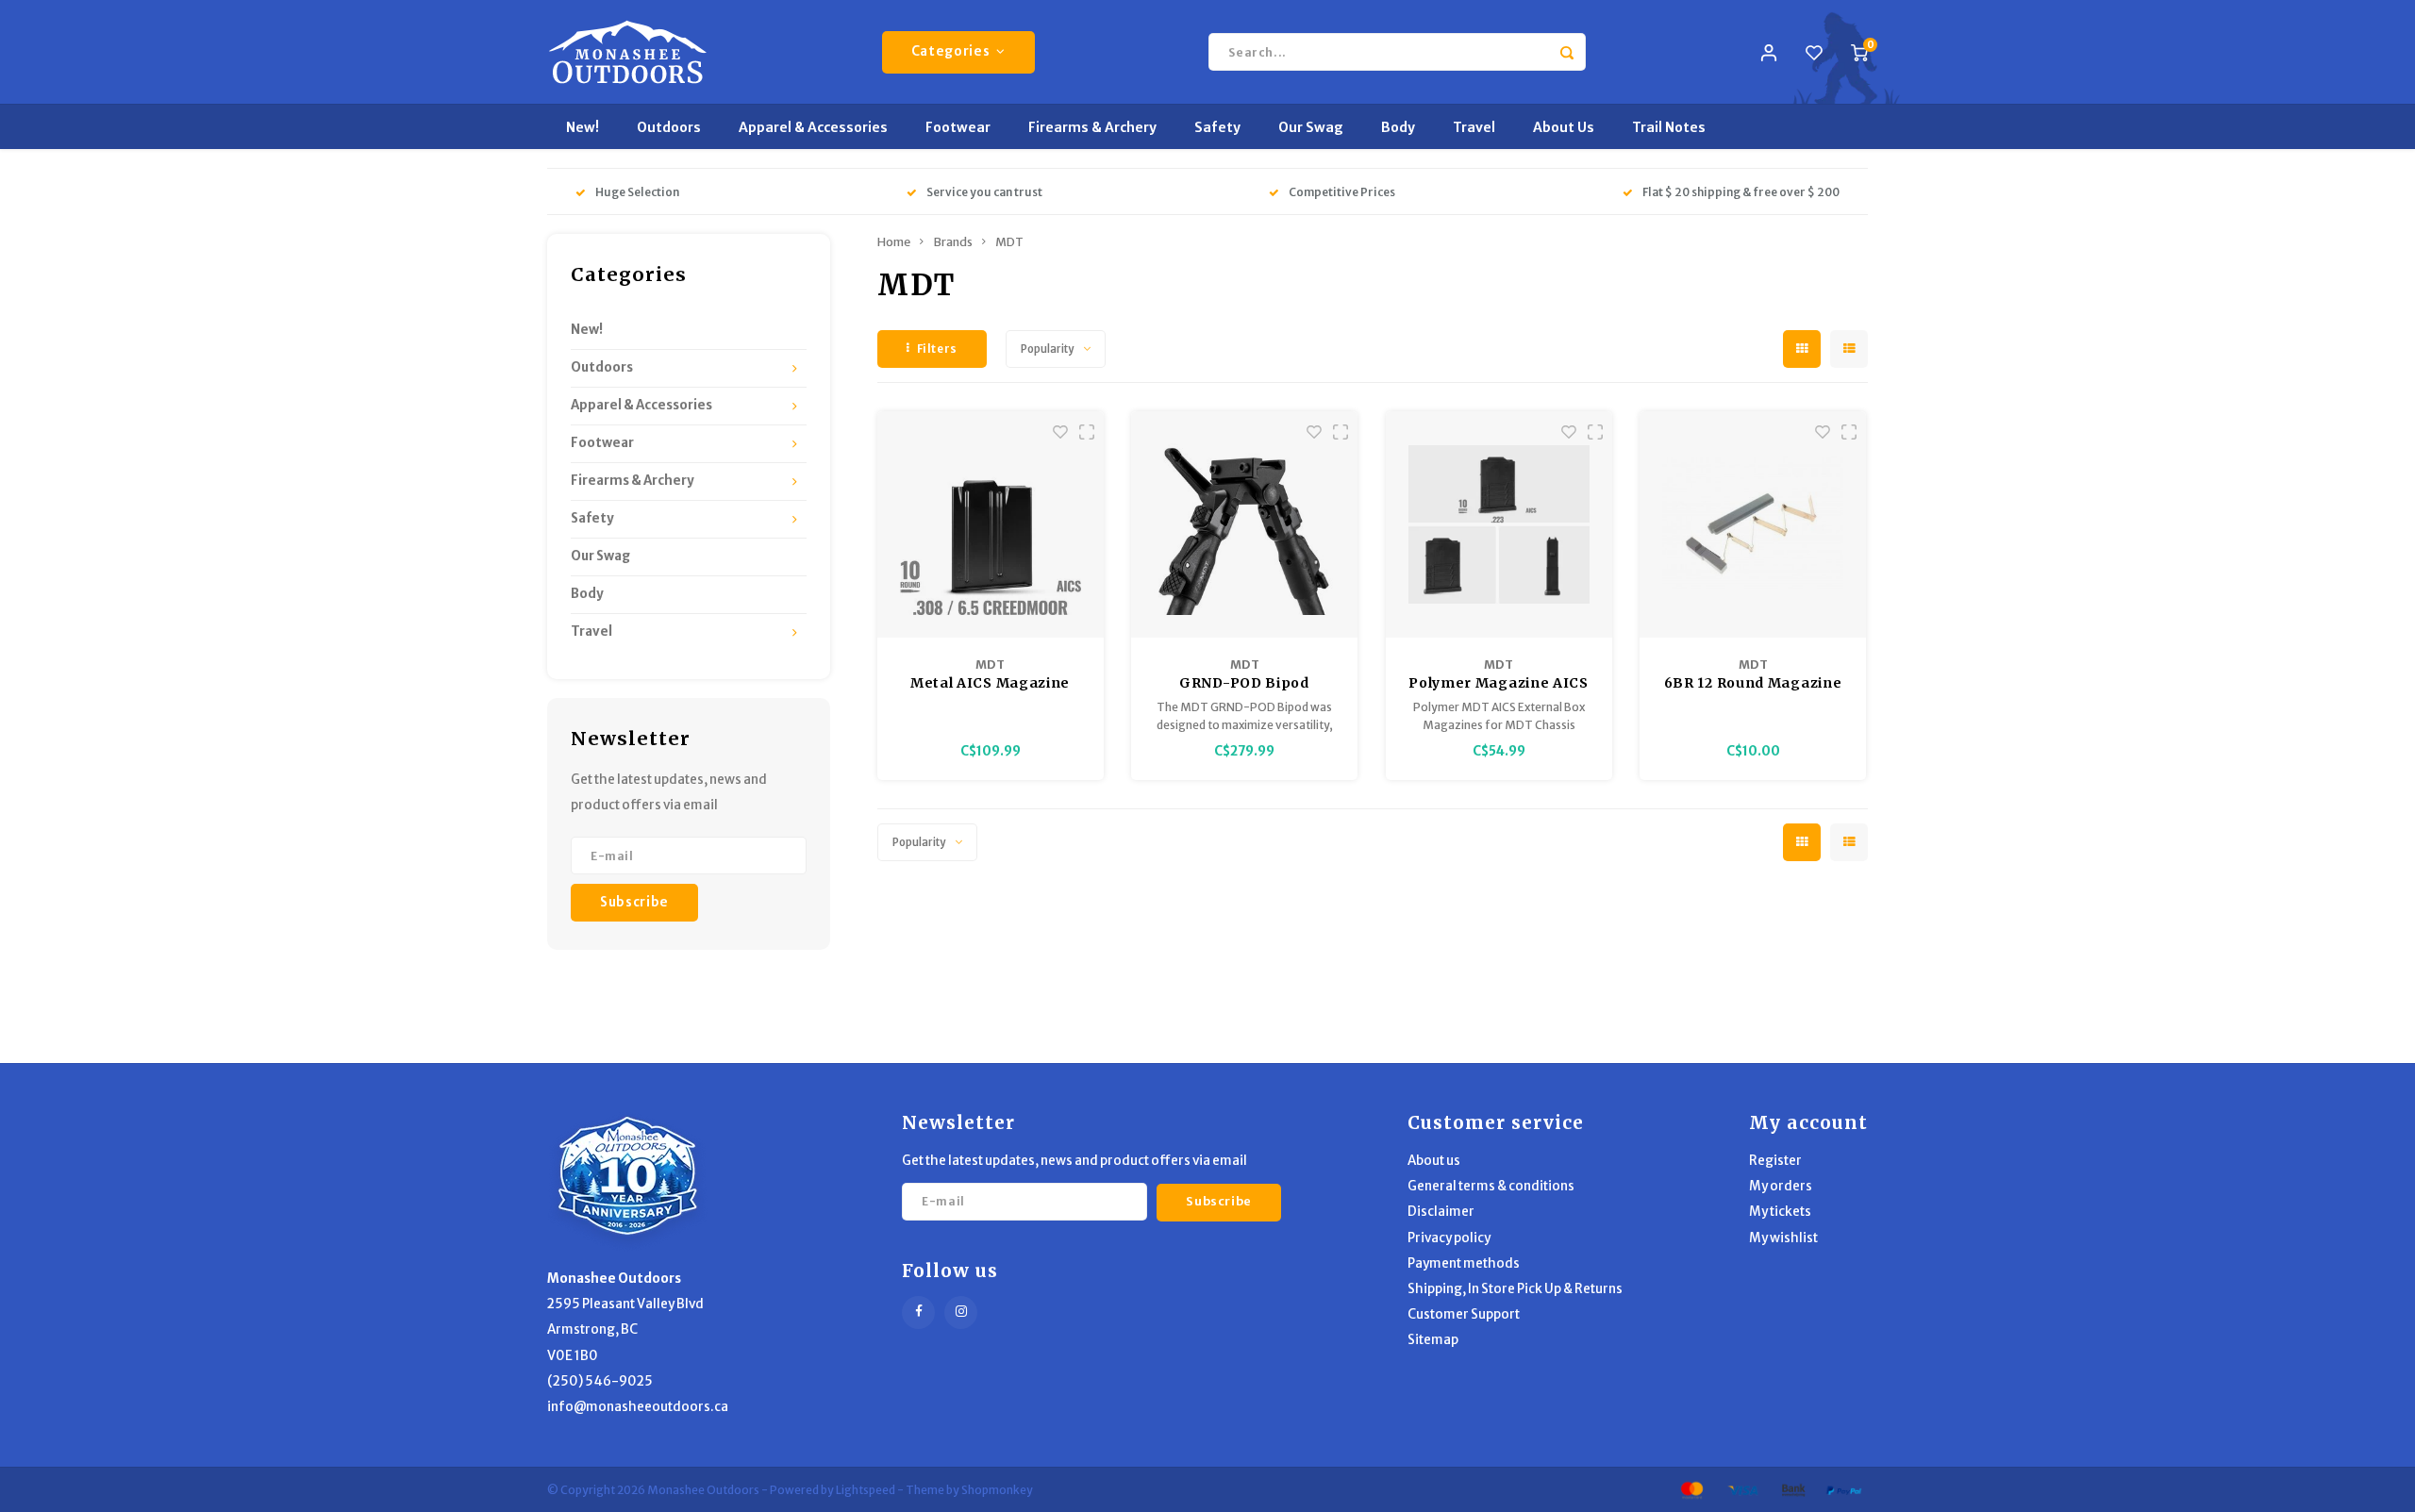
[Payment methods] (1690, 1488)
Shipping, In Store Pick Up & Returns (1515, 1289)
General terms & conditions (1491, 1186)
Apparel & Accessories (813, 127)
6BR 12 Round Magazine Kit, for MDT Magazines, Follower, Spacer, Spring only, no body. (1753, 684)
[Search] (1567, 52)
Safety (1217, 127)
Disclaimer (1441, 1212)
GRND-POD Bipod (1244, 683)
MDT (1009, 242)
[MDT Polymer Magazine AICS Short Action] (1499, 524)
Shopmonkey (997, 1490)
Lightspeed (866, 1490)
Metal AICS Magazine (990, 683)
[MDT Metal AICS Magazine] (991, 524)
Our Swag (1311, 127)
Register (1775, 1161)
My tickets (1780, 1212)
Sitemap (1433, 1340)
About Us (1564, 127)
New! (583, 127)
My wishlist (1783, 1238)
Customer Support (1464, 1314)
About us (1434, 1161)
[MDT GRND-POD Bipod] (1244, 524)
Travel (1474, 127)
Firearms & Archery (1092, 127)
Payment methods (1464, 1263)
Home (894, 242)
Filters (937, 349)
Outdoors (669, 127)
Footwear (958, 127)
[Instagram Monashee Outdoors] (961, 1313)
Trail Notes (1669, 127)
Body (1398, 127)
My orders (1781, 1186)
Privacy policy (1449, 1238)
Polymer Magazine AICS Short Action (1499, 684)
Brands (953, 242)
